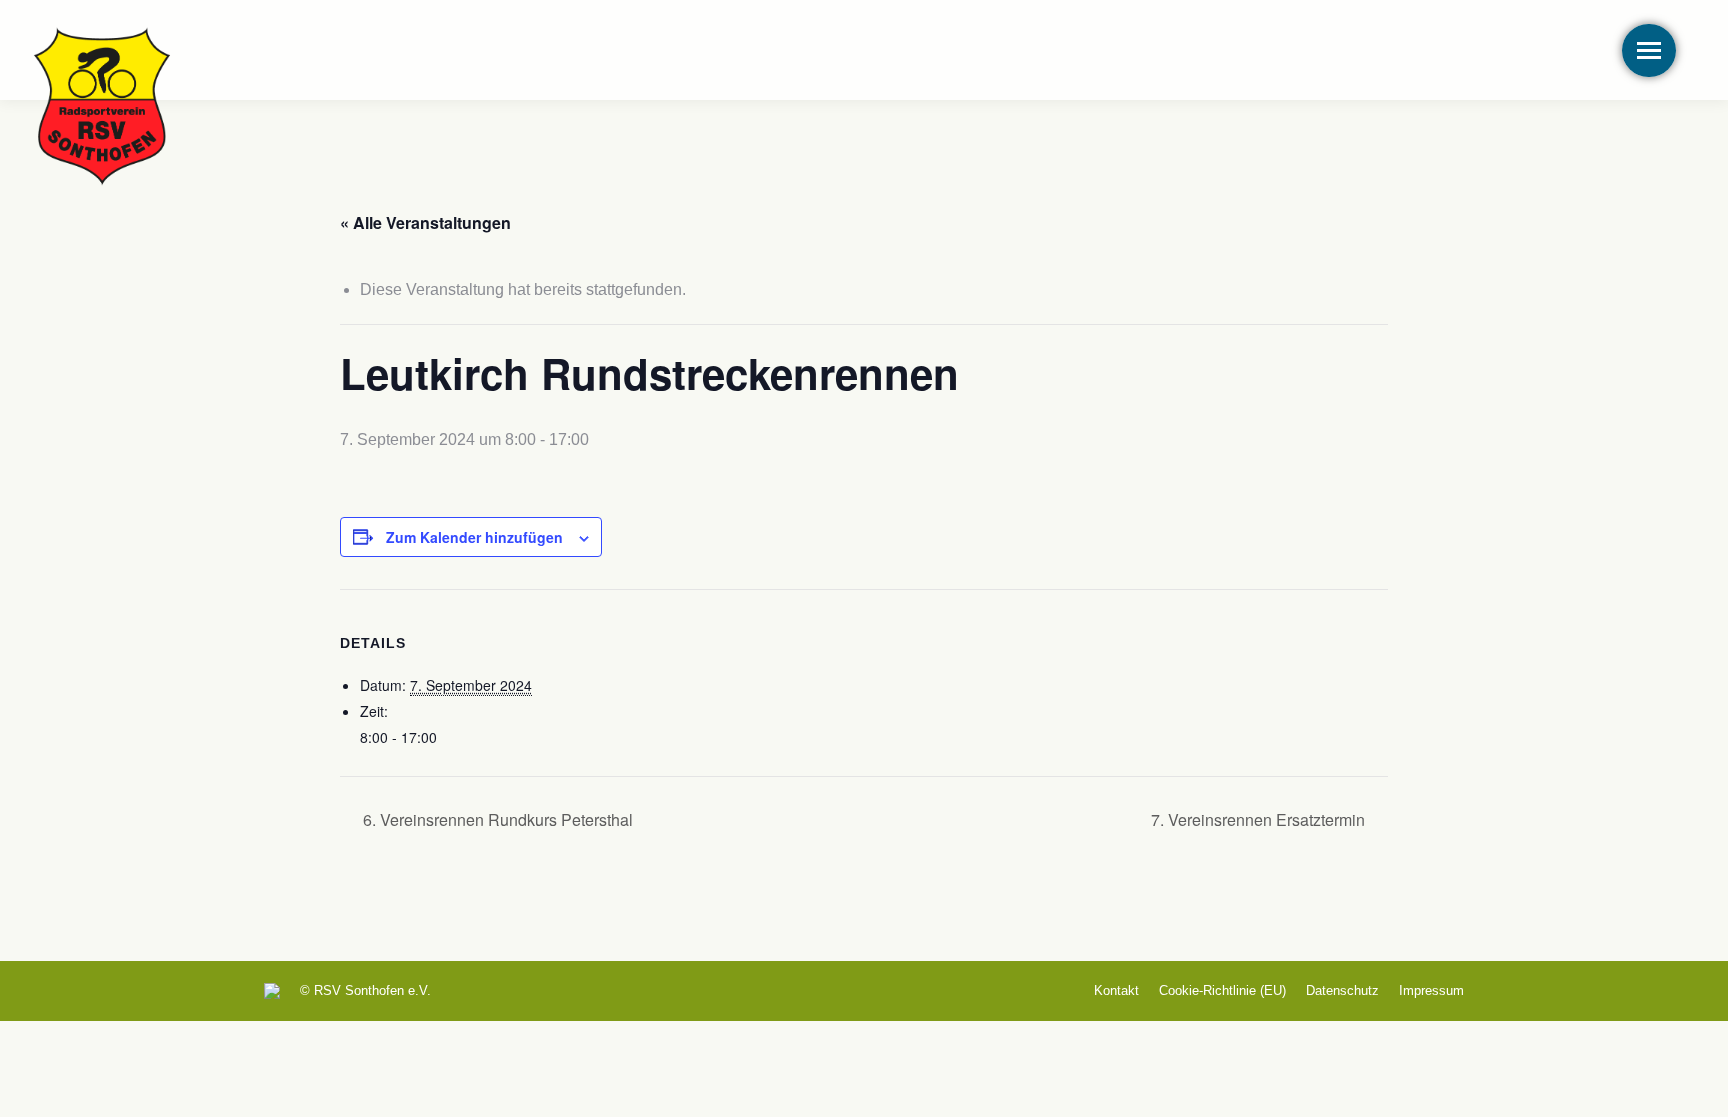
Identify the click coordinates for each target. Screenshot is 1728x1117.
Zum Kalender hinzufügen (474, 537)
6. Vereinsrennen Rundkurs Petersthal (496, 819)
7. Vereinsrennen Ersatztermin (1260, 819)
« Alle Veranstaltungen (425, 222)
